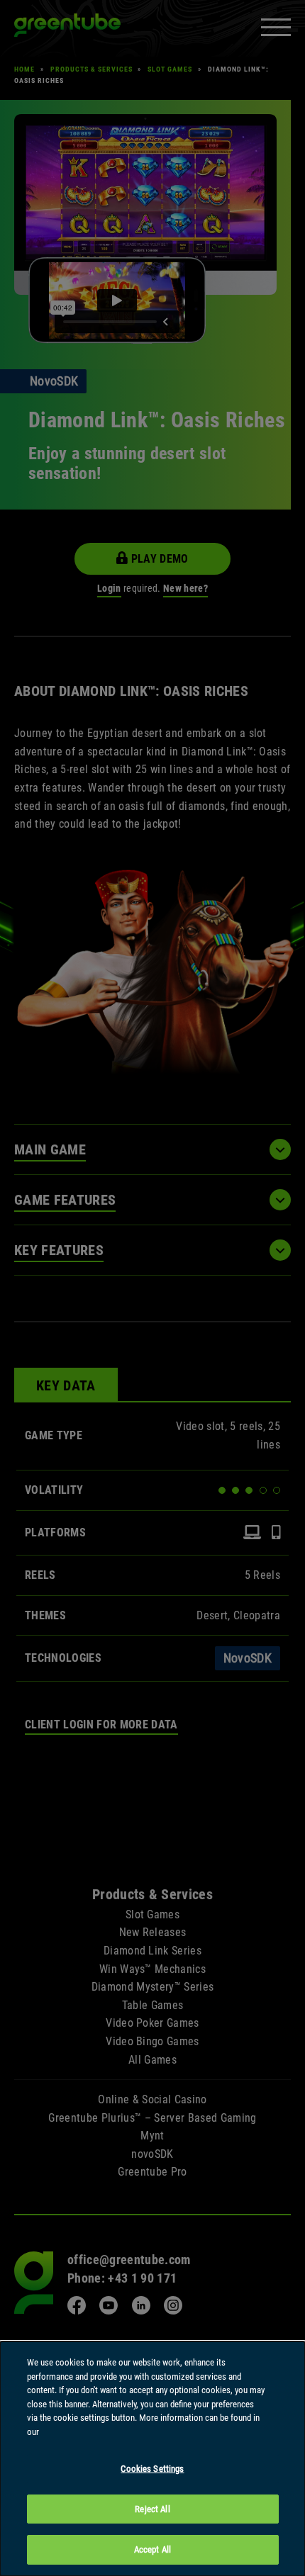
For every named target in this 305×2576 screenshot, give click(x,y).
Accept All (152, 2549)
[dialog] (152, 2459)
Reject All (152, 2509)
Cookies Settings (152, 2469)
